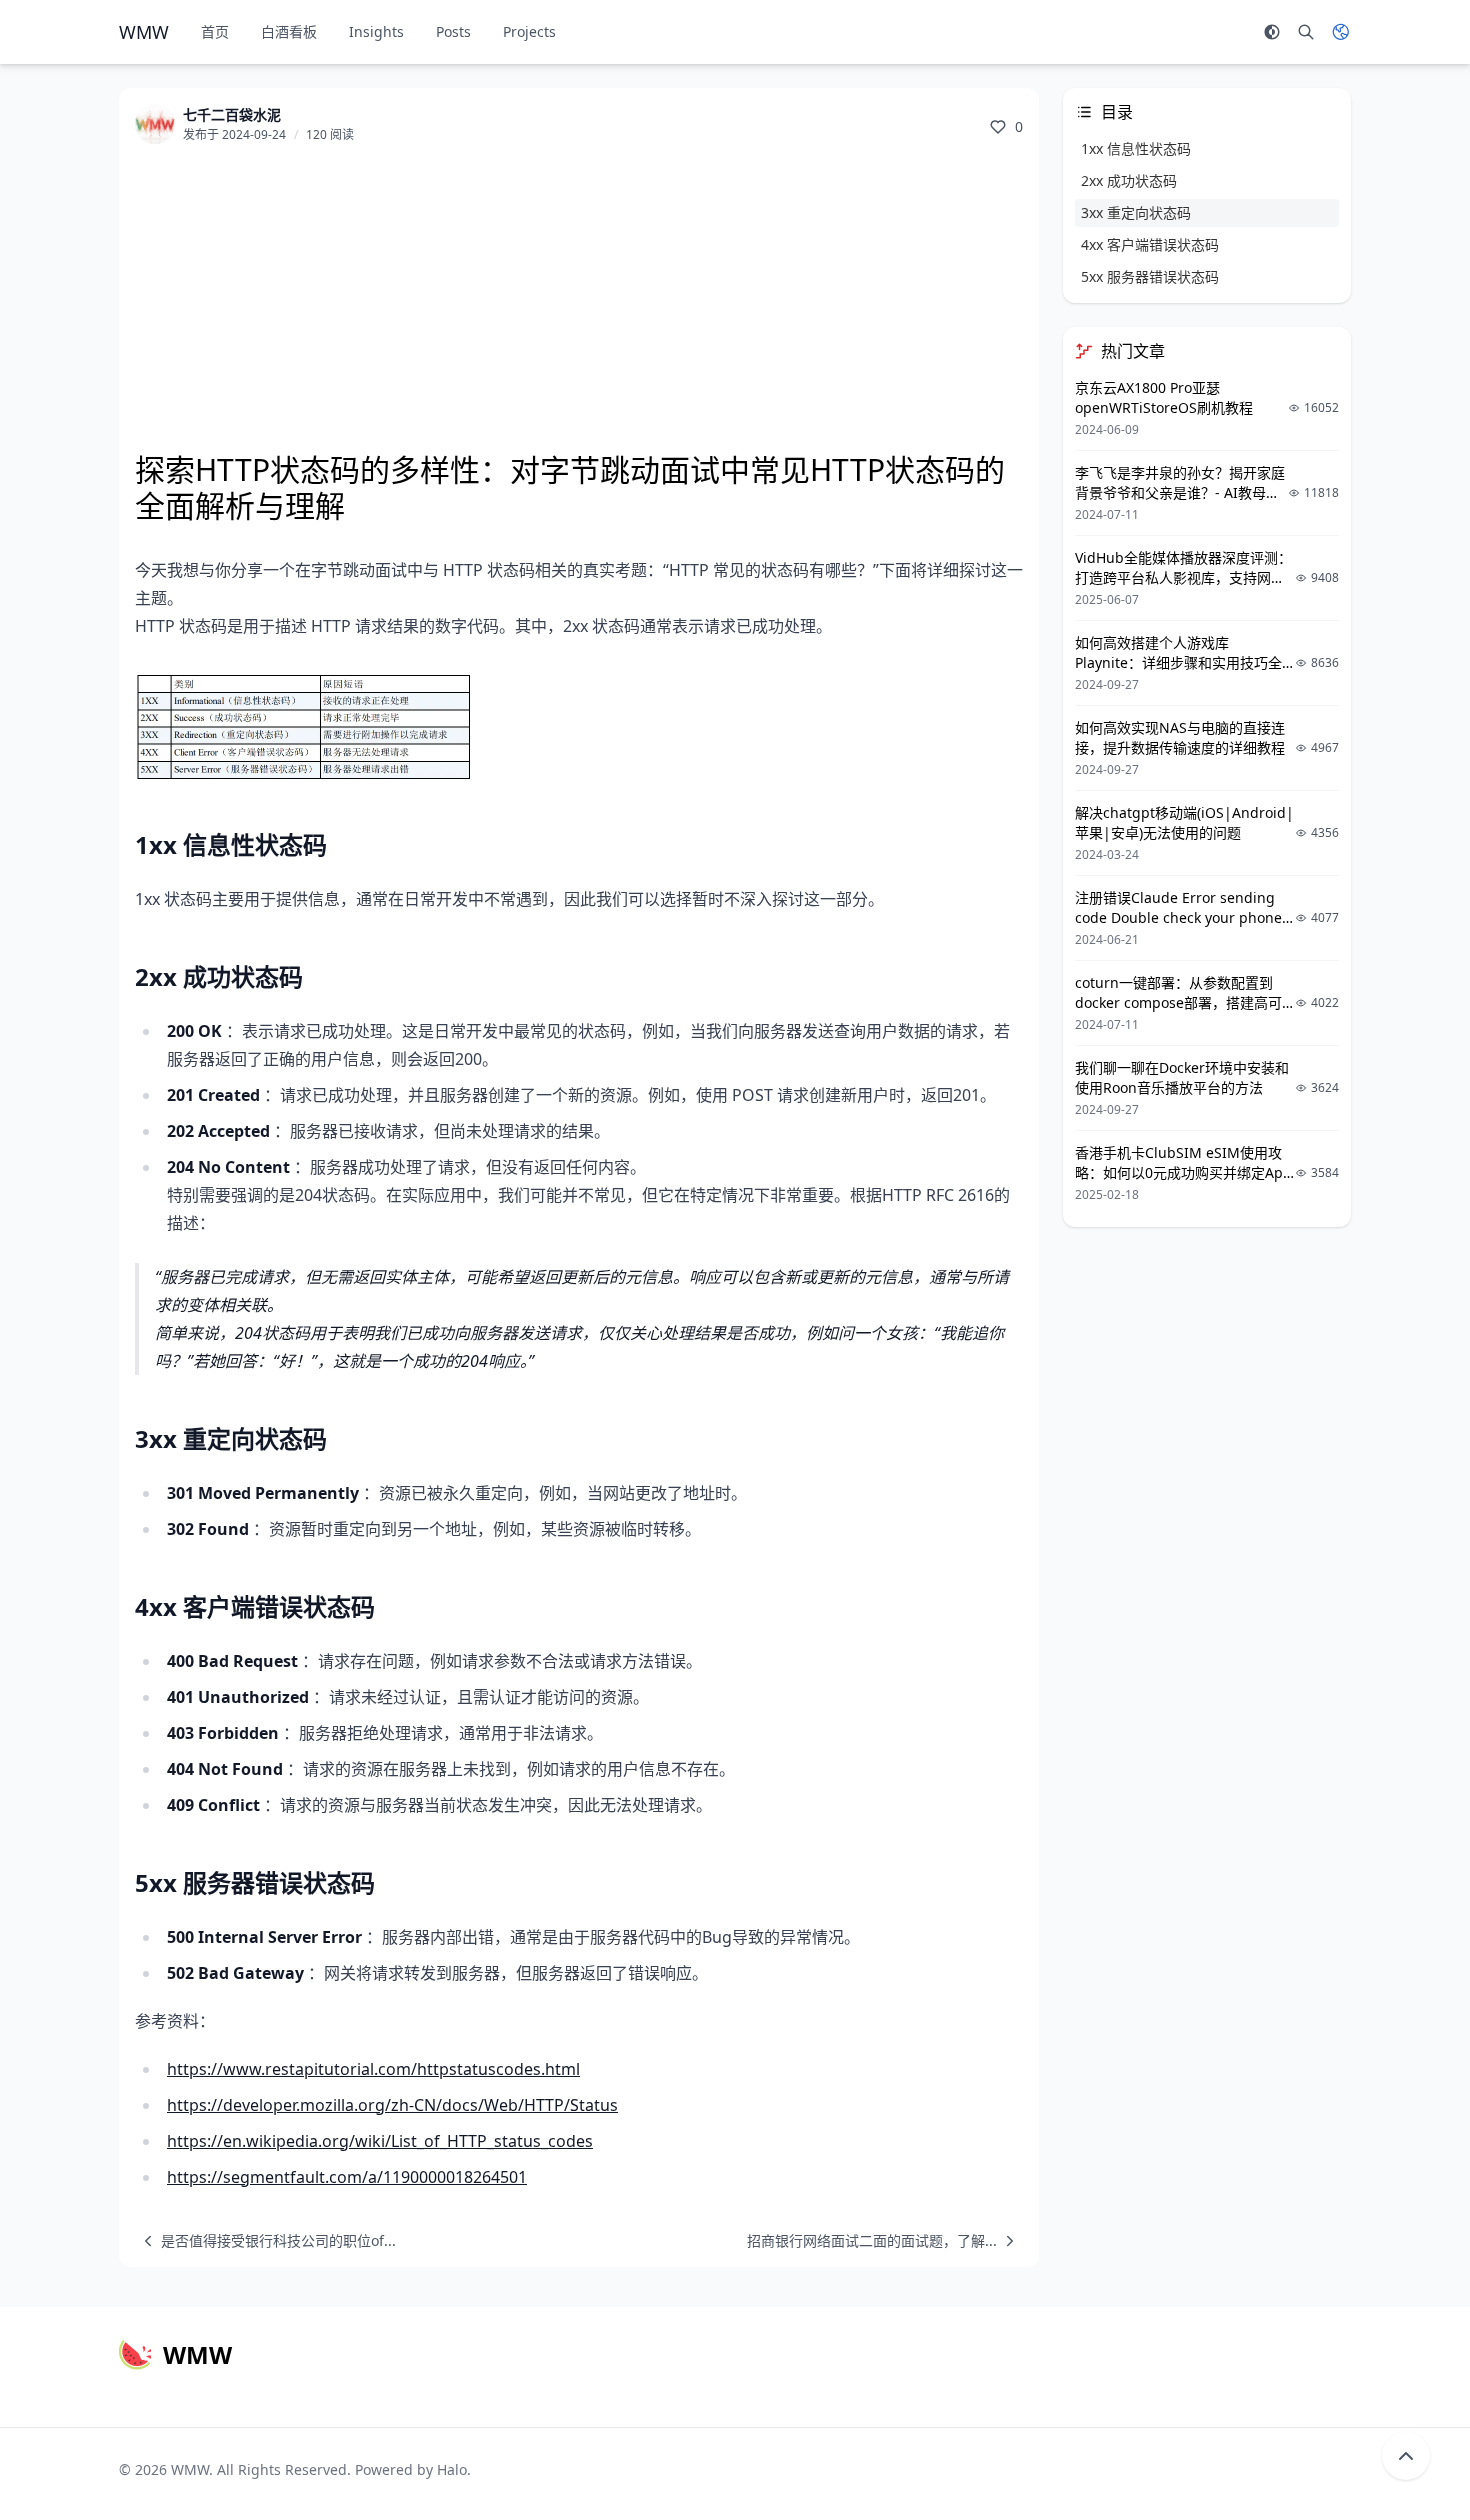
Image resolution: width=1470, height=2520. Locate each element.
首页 (215, 31)
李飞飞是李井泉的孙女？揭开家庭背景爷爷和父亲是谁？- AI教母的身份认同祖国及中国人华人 (1180, 492)
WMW (190, 2469)
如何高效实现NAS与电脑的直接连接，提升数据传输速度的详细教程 (1180, 737)
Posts (453, 31)
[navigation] (265, 2241)
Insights (376, 31)
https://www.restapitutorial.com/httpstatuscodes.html (373, 2069)
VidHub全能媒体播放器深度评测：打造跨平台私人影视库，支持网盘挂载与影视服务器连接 (1183, 577)
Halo (452, 2469)
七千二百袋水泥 (232, 114)
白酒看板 (289, 31)
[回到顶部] (1406, 2456)
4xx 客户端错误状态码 (1150, 244)
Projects (529, 31)
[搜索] (1306, 32)
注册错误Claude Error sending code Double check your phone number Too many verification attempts (1178, 927)
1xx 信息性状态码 (1136, 148)
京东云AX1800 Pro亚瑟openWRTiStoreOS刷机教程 (1164, 397)
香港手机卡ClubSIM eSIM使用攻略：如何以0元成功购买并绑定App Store (1183, 1172)
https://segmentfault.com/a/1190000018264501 (347, 2177)
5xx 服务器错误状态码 (1150, 276)
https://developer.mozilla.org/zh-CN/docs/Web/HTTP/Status (392, 2105)
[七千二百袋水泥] (155, 124)
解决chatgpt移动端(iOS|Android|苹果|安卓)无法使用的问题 (1184, 822)
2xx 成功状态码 (1129, 180)
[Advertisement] (579, 300)
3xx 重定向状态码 (1136, 212)
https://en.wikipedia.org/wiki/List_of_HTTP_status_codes (380, 2141)
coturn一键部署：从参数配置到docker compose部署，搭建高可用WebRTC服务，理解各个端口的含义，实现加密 (1180, 1012)
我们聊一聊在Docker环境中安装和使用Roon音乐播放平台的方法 (1182, 1077)
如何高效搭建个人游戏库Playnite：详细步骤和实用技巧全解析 (1178, 662)
